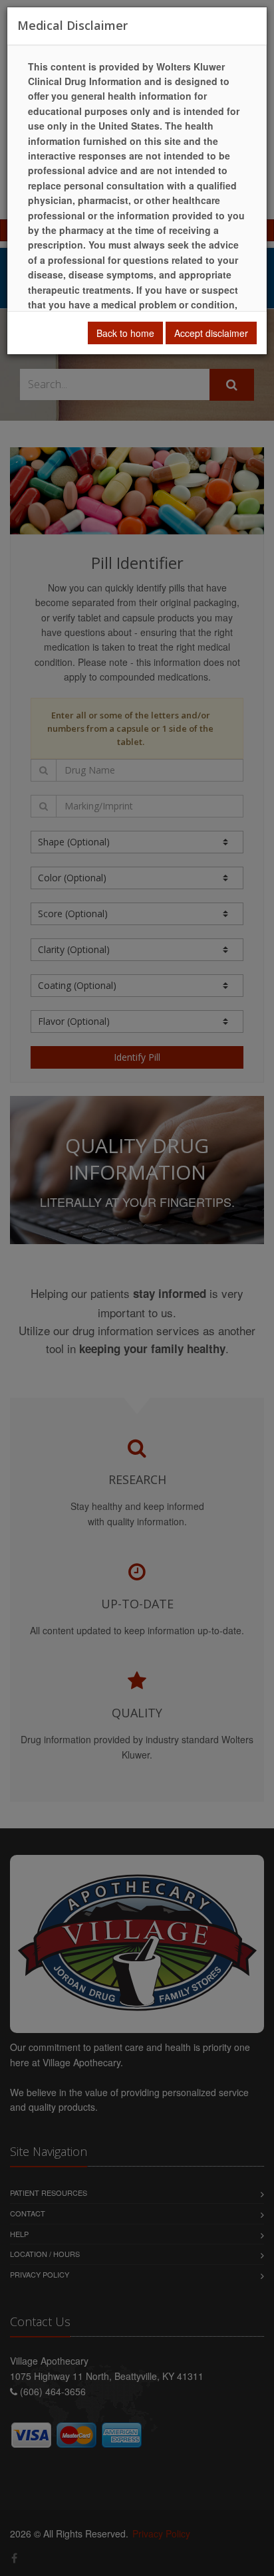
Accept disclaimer (211, 333)
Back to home (125, 333)
